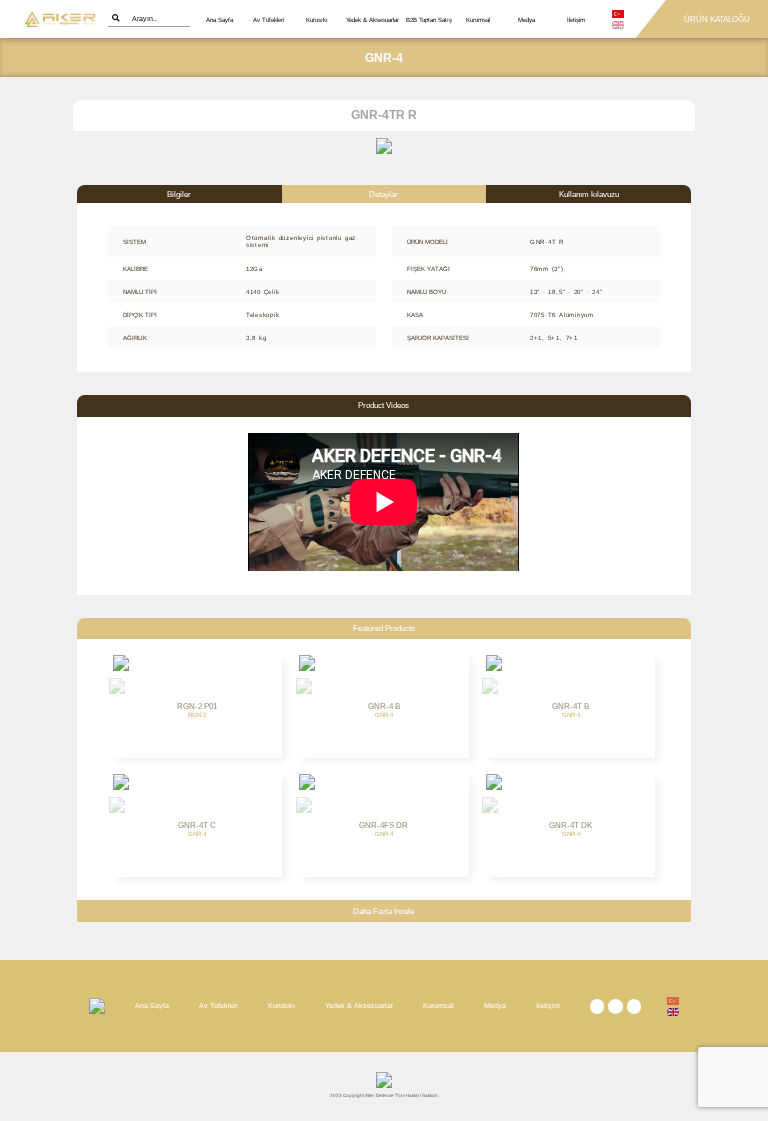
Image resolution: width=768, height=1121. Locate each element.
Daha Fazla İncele (383, 911)
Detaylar (383, 194)
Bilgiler (179, 194)
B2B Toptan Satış (429, 19)
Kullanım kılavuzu (589, 194)
